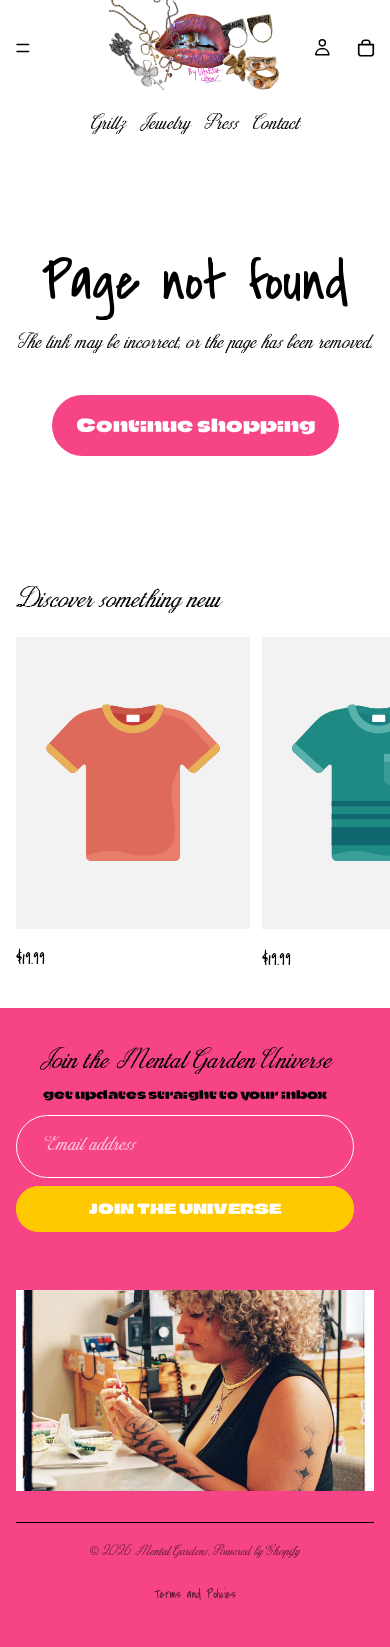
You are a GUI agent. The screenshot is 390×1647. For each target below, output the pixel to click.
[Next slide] (352, 805)
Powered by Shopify (256, 1552)
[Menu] (23, 48)
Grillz (108, 125)
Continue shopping (195, 425)
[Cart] (366, 48)
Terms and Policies (195, 1594)
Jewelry (165, 125)
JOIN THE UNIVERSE (185, 1207)
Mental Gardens (171, 1552)
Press (221, 125)
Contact (276, 125)
